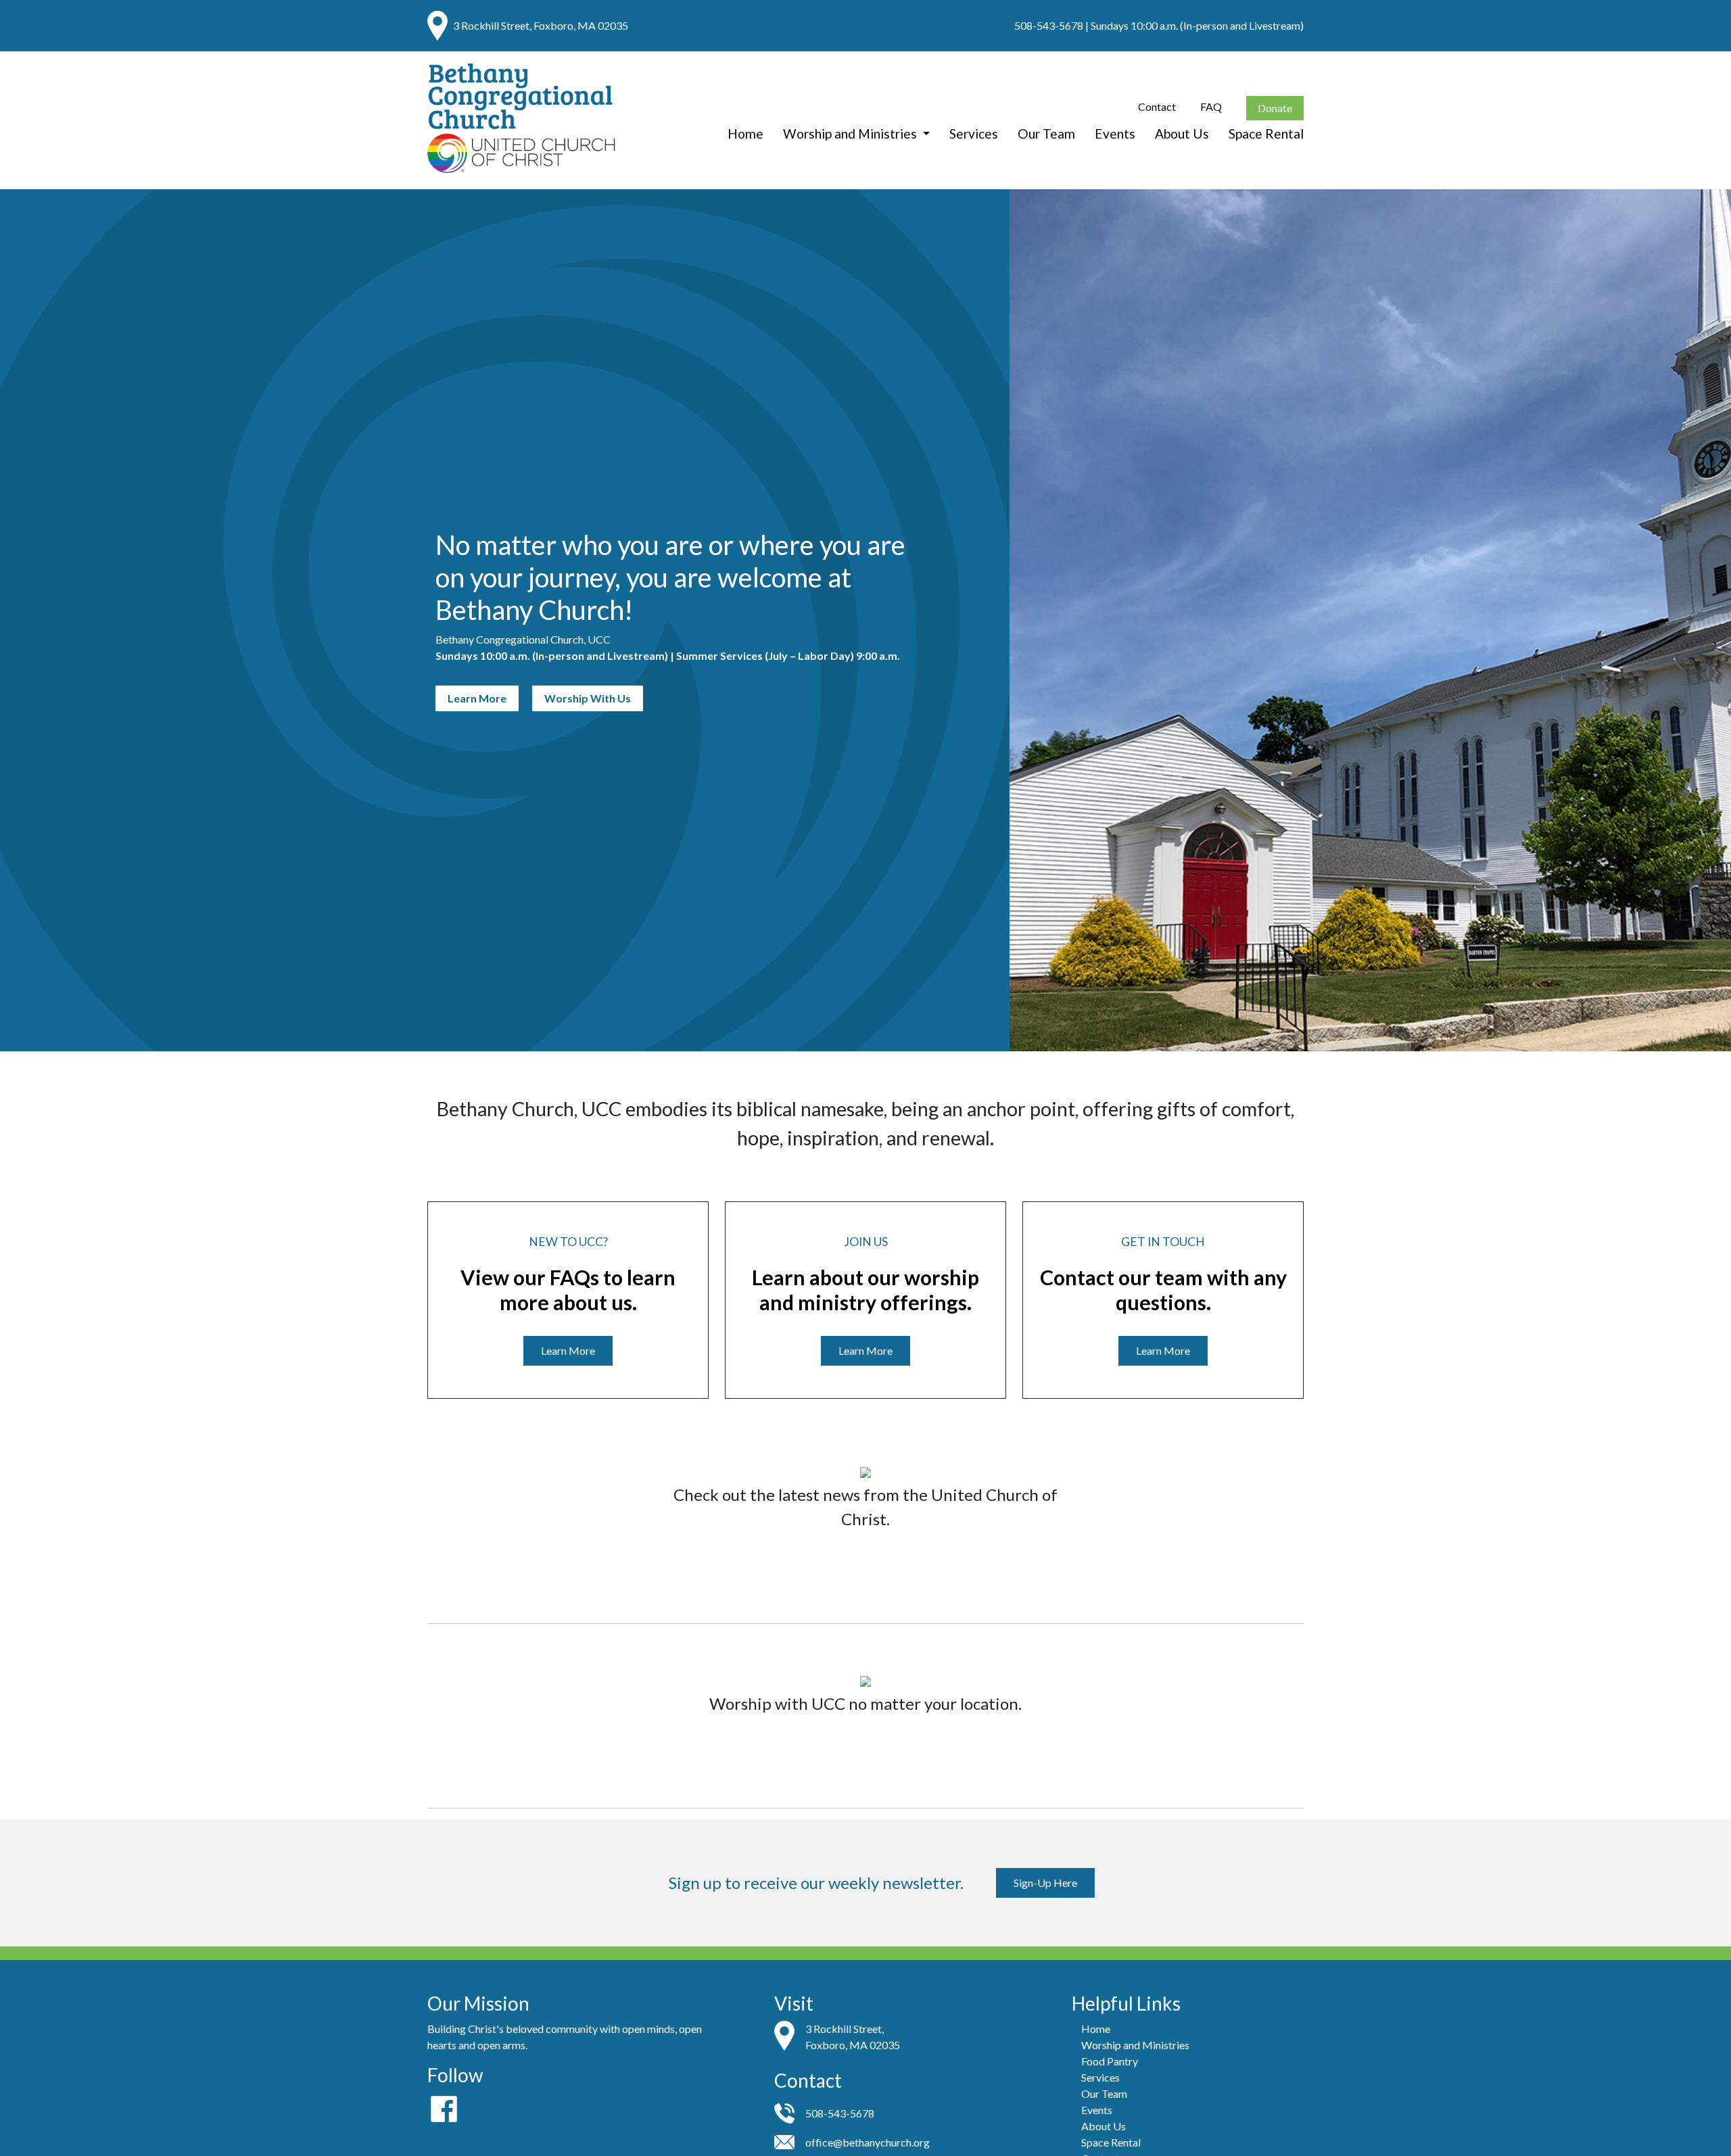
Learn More (477, 698)
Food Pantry (1110, 2061)
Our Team (1046, 133)
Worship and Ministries (851, 133)
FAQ (1211, 106)
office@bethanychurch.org (868, 2142)
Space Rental (1266, 133)
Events (1115, 133)
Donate (1275, 108)
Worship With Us (588, 698)
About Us (1182, 133)
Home (745, 133)
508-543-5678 (1049, 25)
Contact (1157, 106)
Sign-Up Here (1045, 1883)
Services (974, 133)
